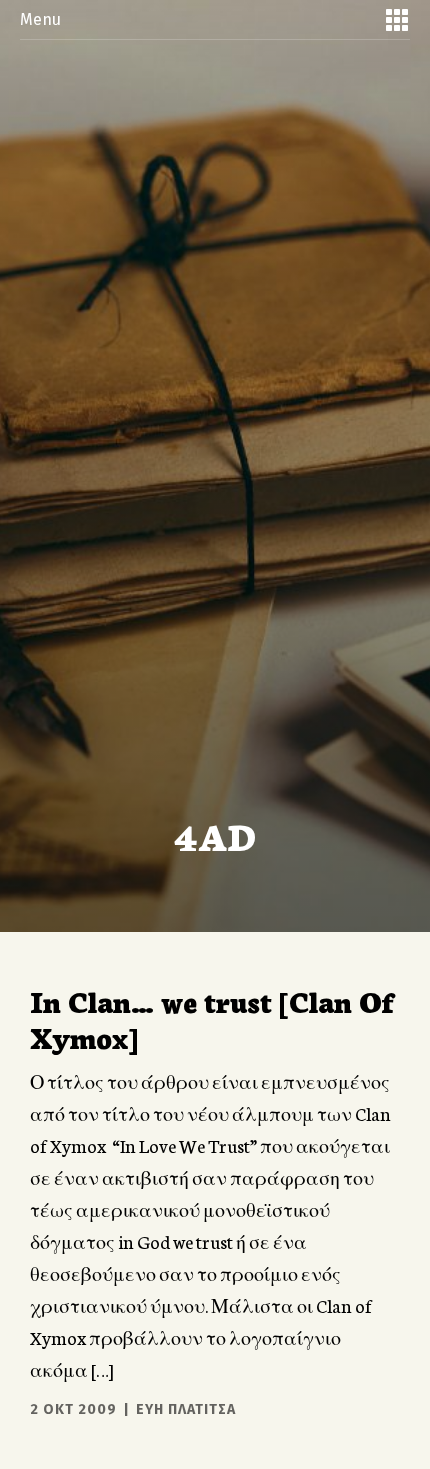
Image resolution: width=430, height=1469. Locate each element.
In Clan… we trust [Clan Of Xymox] (211, 1018)
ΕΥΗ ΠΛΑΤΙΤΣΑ (186, 1409)
